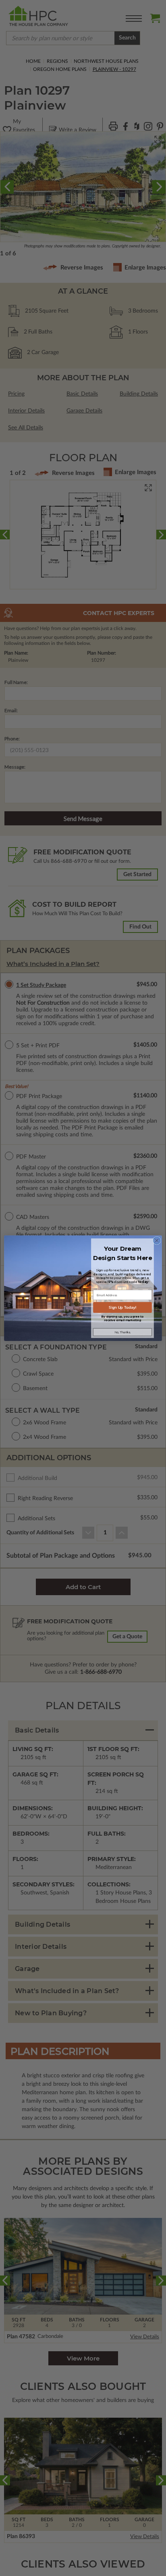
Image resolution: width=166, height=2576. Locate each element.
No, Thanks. (122, 1332)
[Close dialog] (157, 1240)
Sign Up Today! (122, 1307)
